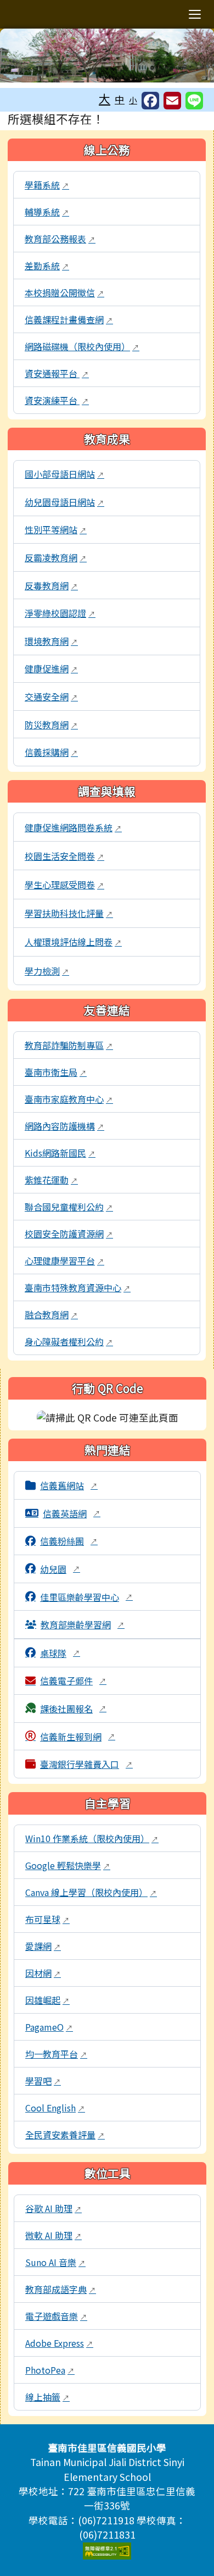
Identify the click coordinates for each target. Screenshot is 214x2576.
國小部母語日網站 (64, 474)
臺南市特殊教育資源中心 (78, 1287)
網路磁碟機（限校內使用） (82, 346)
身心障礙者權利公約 (69, 1341)
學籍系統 (47, 185)
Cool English (55, 2108)
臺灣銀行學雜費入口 (86, 1764)
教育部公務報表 (60, 239)
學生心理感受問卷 (64, 885)
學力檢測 (47, 971)
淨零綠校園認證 (60, 613)
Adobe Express (59, 2343)
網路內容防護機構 (64, 1126)
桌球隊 (60, 1653)
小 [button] (133, 100)
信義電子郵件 (73, 1681)
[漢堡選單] (195, 14)
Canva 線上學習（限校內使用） (91, 1892)
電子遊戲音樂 (56, 2316)
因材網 (43, 1973)
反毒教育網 (51, 585)
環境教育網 (51, 641)
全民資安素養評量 (65, 2135)
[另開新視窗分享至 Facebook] (150, 101)
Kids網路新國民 (60, 1153)
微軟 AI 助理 (54, 2235)
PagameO (49, 2027)
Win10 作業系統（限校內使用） (92, 1838)
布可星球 (47, 1919)
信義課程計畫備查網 (69, 319)
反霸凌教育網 (56, 557)
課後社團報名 (73, 1709)
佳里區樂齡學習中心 (86, 1597)
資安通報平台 (57, 373)
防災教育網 (51, 725)
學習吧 (43, 2081)
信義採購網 (51, 752)
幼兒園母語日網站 (64, 502)
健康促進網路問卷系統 (73, 827)
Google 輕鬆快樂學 (68, 1865)
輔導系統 (47, 212)
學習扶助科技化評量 (69, 913)
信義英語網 (72, 1513)
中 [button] (120, 99)
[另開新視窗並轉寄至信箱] (172, 101)
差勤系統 (47, 266)
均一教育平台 (56, 2054)
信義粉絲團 (69, 1541)
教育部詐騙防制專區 (69, 1045)
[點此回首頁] (107, 56)
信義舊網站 (69, 1485)
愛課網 (43, 1946)
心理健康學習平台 (64, 1261)
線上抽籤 (47, 2397)
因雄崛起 (47, 2000)
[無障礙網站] (107, 2549)
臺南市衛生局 (56, 1072)
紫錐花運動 (51, 1180)
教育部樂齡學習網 (83, 1624)
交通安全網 (51, 696)
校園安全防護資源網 (69, 1234)
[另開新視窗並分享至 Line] (194, 101)
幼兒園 (60, 1569)
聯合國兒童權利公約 (69, 1207)
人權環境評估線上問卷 (73, 942)
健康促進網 (51, 668)
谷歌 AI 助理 (54, 2208)
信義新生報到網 (78, 1737)
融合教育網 (51, 1314)
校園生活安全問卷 (64, 856)
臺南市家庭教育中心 (69, 1099)
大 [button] (105, 98)
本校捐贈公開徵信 (64, 292)
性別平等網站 (56, 529)
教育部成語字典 (61, 2289)
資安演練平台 (57, 400)
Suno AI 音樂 (55, 2262)
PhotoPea (50, 2370)
